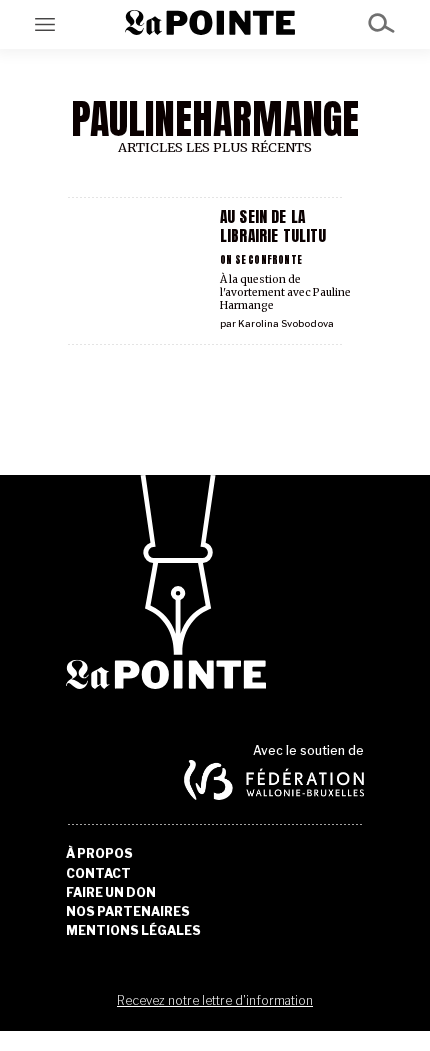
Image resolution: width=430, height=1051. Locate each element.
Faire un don (111, 893)
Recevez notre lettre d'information (215, 1000)
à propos (99, 854)
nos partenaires (128, 912)
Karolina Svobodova (286, 323)
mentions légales (133, 931)
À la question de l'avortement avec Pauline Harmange (285, 292)
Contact (98, 874)
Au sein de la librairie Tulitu (273, 226)
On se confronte (261, 259)
